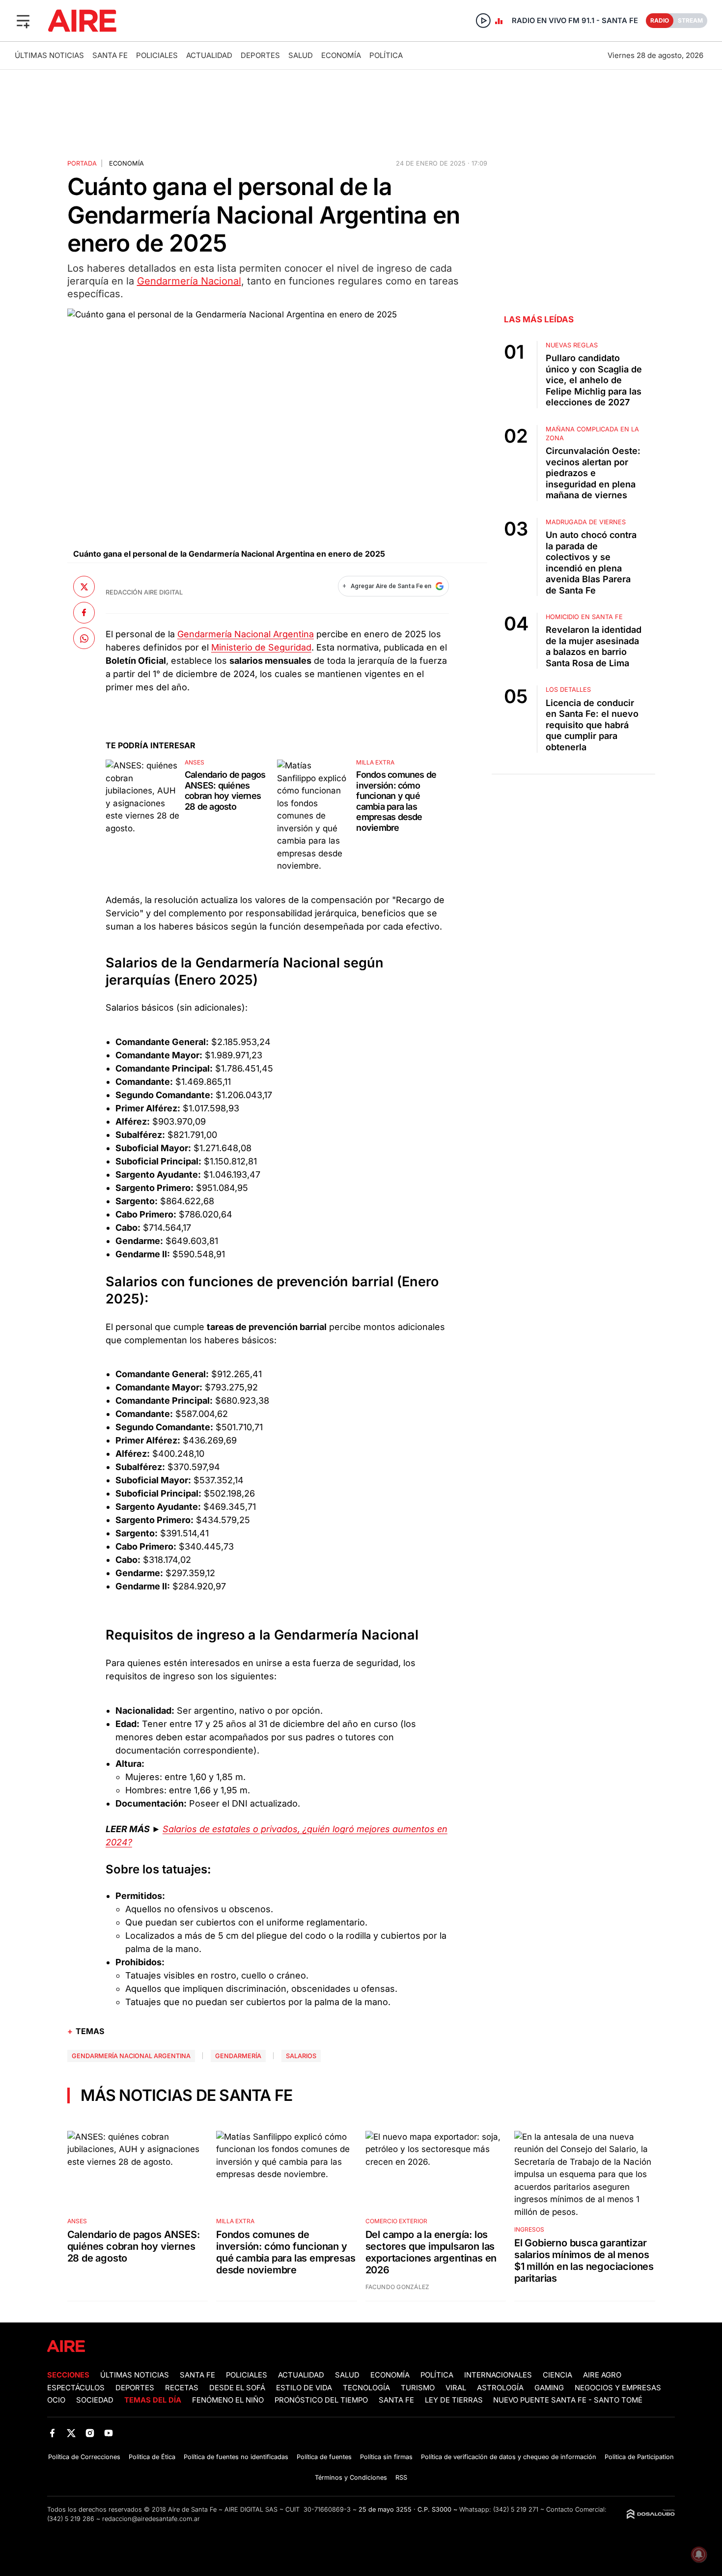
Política (386, 55)
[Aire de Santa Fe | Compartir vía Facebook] (84, 612)
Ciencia (557, 2375)
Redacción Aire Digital (144, 592)
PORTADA (82, 163)
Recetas (182, 2388)
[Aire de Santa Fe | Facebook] (52, 2433)
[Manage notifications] (699, 2554)
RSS (401, 2477)
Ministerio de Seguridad (261, 647)
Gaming (549, 2388)
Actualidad (209, 55)
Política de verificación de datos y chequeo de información (509, 2457)
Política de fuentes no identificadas (236, 2457)
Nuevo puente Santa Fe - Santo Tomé (568, 2400)
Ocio (56, 2400)
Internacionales (498, 2375)
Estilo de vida (304, 2388)
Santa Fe (110, 55)
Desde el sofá (237, 2388)
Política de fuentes (324, 2457)
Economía (341, 55)
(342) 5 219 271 (516, 2509)
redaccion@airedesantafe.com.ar (151, 2519)
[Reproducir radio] (483, 21)
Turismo (418, 2388)
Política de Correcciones (84, 2457)
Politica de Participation (639, 2457)
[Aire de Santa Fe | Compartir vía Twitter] (84, 587)
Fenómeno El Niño (228, 2400)
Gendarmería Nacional (189, 281)
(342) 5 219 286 (71, 2519)
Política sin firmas (386, 2457)
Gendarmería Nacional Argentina (246, 634)
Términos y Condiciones (351, 2477)
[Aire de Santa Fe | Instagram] (90, 2433)
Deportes (260, 55)
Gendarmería (238, 2056)
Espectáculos (76, 2388)
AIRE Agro (602, 2375)
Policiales (157, 55)
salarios (301, 2056)
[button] (23, 21)
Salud (301, 55)
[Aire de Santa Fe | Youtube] (109, 2433)
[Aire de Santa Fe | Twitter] (71, 2433)
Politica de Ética (152, 2457)
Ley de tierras (455, 2400)
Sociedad (95, 2400)
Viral (456, 2388)
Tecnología (366, 2388)
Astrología (500, 2388)
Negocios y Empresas (618, 2388)
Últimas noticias (49, 55)
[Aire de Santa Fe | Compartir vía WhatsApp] (84, 638)
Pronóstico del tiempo (321, 2400)
